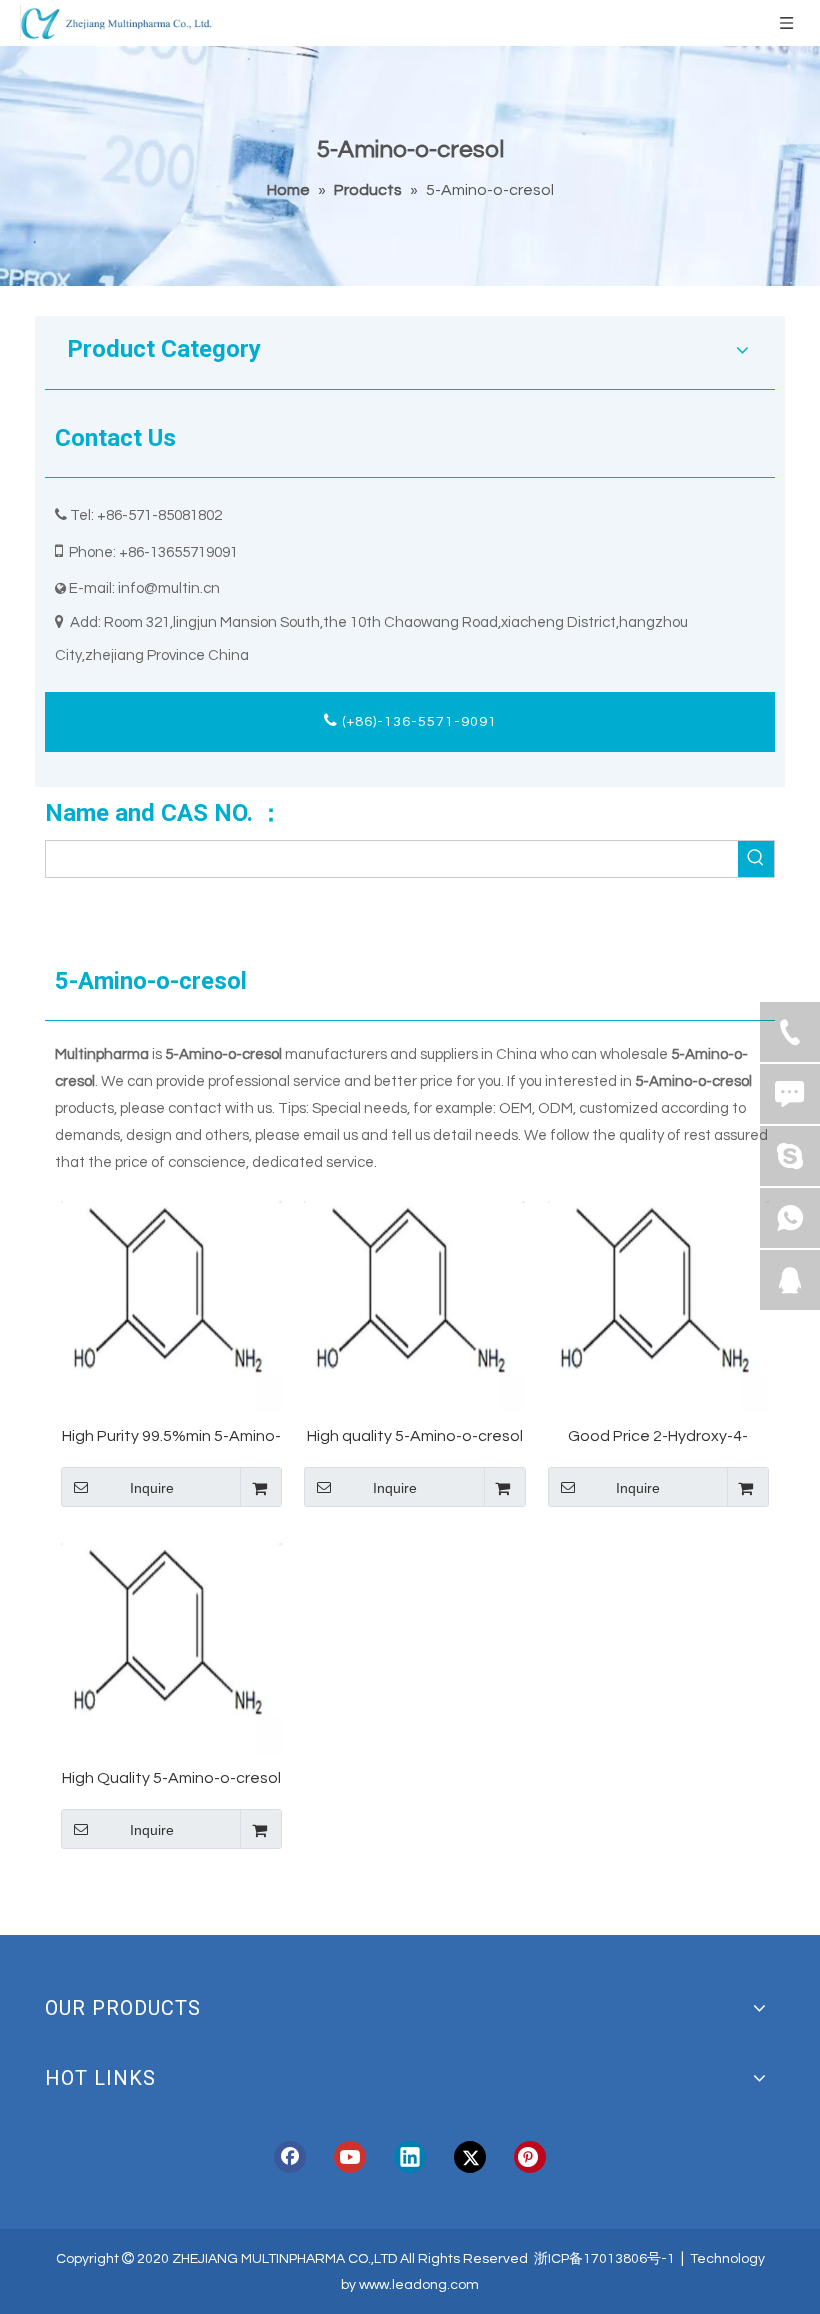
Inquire (152, 1488)
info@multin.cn (169, 588)
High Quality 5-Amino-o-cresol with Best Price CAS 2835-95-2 (171, 1779)
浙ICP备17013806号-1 (604, 2259)
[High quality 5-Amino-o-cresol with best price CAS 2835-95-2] (414, 1302)
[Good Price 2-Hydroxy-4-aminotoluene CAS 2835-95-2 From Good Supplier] (658, 1302)
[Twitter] (470, 2157)
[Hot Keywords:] (756, 859)
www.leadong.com (419, 2285)
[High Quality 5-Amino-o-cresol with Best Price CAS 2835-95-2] (171, 1644)
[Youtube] (350, 2157)
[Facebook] (290, 2157)
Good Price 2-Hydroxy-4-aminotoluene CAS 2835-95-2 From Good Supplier (658, 1437)
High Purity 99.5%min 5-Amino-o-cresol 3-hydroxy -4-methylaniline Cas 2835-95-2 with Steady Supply (171, 1437)
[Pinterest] (530, 2157)
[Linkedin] (410, 2157)
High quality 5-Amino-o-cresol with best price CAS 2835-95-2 (415, 1437)
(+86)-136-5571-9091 (417, 722)
